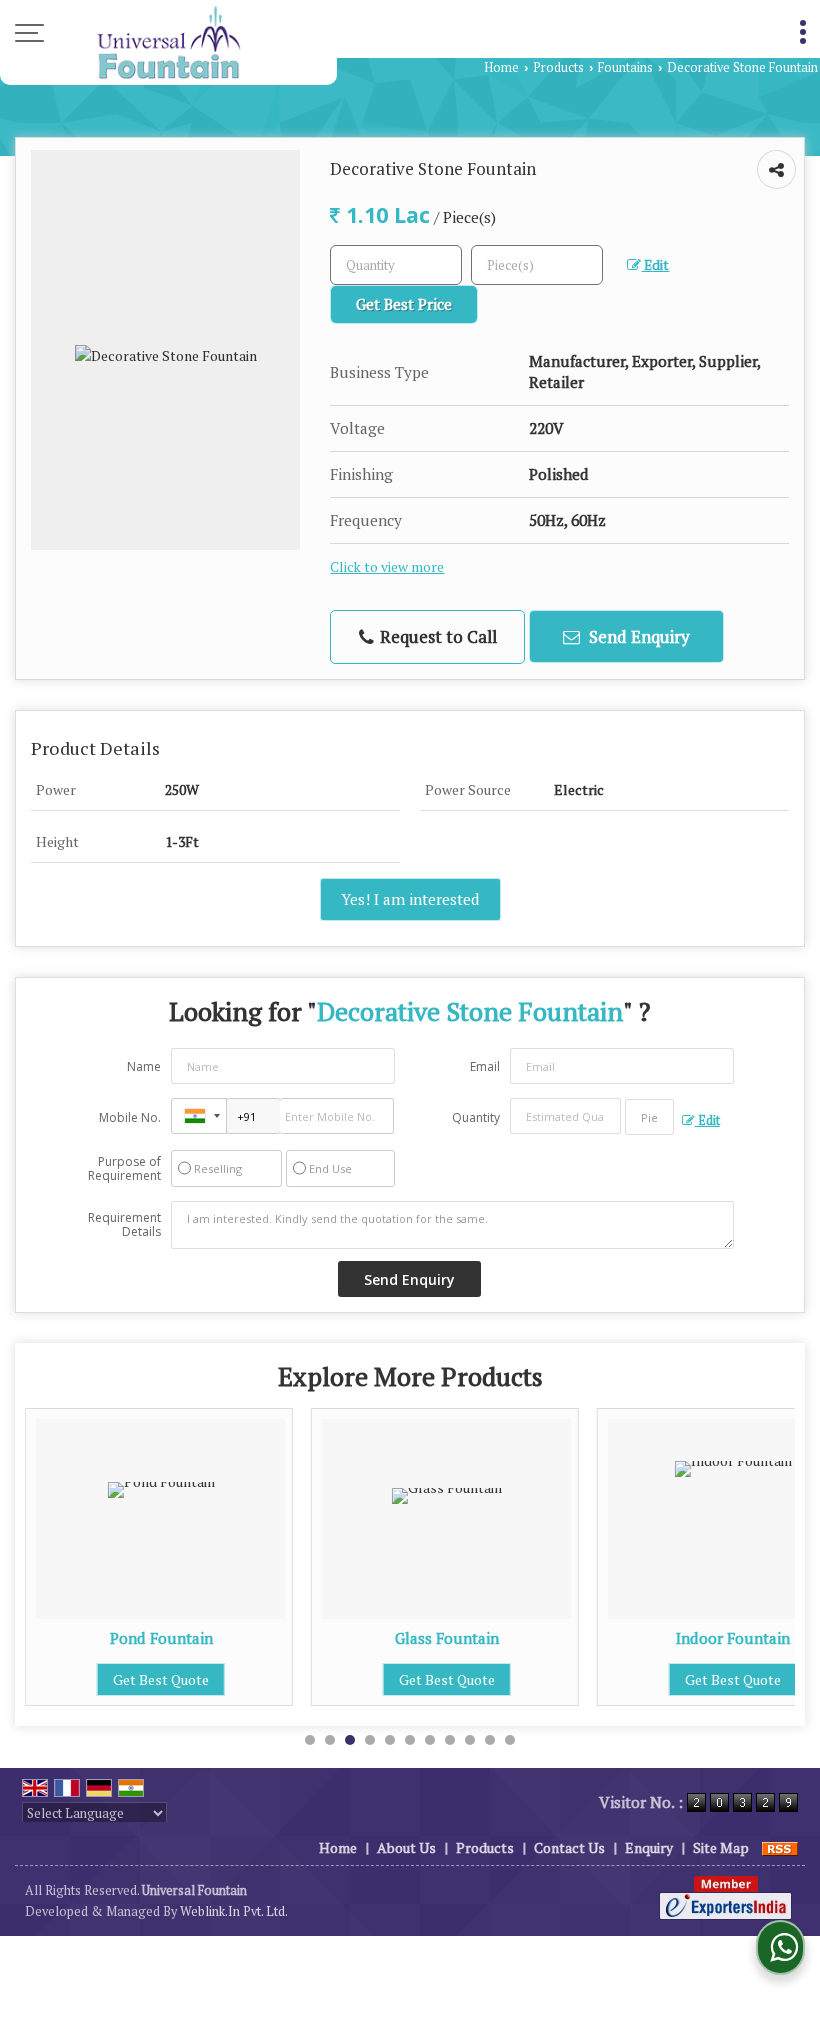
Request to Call (436, 636)
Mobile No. (130, 1117)
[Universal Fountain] (168, 42)
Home (501, 67)
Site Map (721, 1847)
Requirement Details (124, 1225)
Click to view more (387, 567)
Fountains (625, 67)
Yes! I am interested (410, 899)
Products (558, 67)
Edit (655, 265)
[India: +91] (199, 1116)
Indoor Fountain (733, 1638)
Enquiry (649, 1847)
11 (510, 1740)
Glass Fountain (447, 1638)
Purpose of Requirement (124, 1169)
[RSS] (780, 1847)
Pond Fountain (161, 1638)
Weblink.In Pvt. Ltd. (234, 1911)
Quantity (476, 1117)
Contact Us (569, 1847)
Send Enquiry (637, 636)
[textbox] (537, 265)
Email (485, 1066)
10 (490, 1740)
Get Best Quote (161, 1679)
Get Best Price (404, 304)
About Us (406, 1847)
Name (144, 1066)
